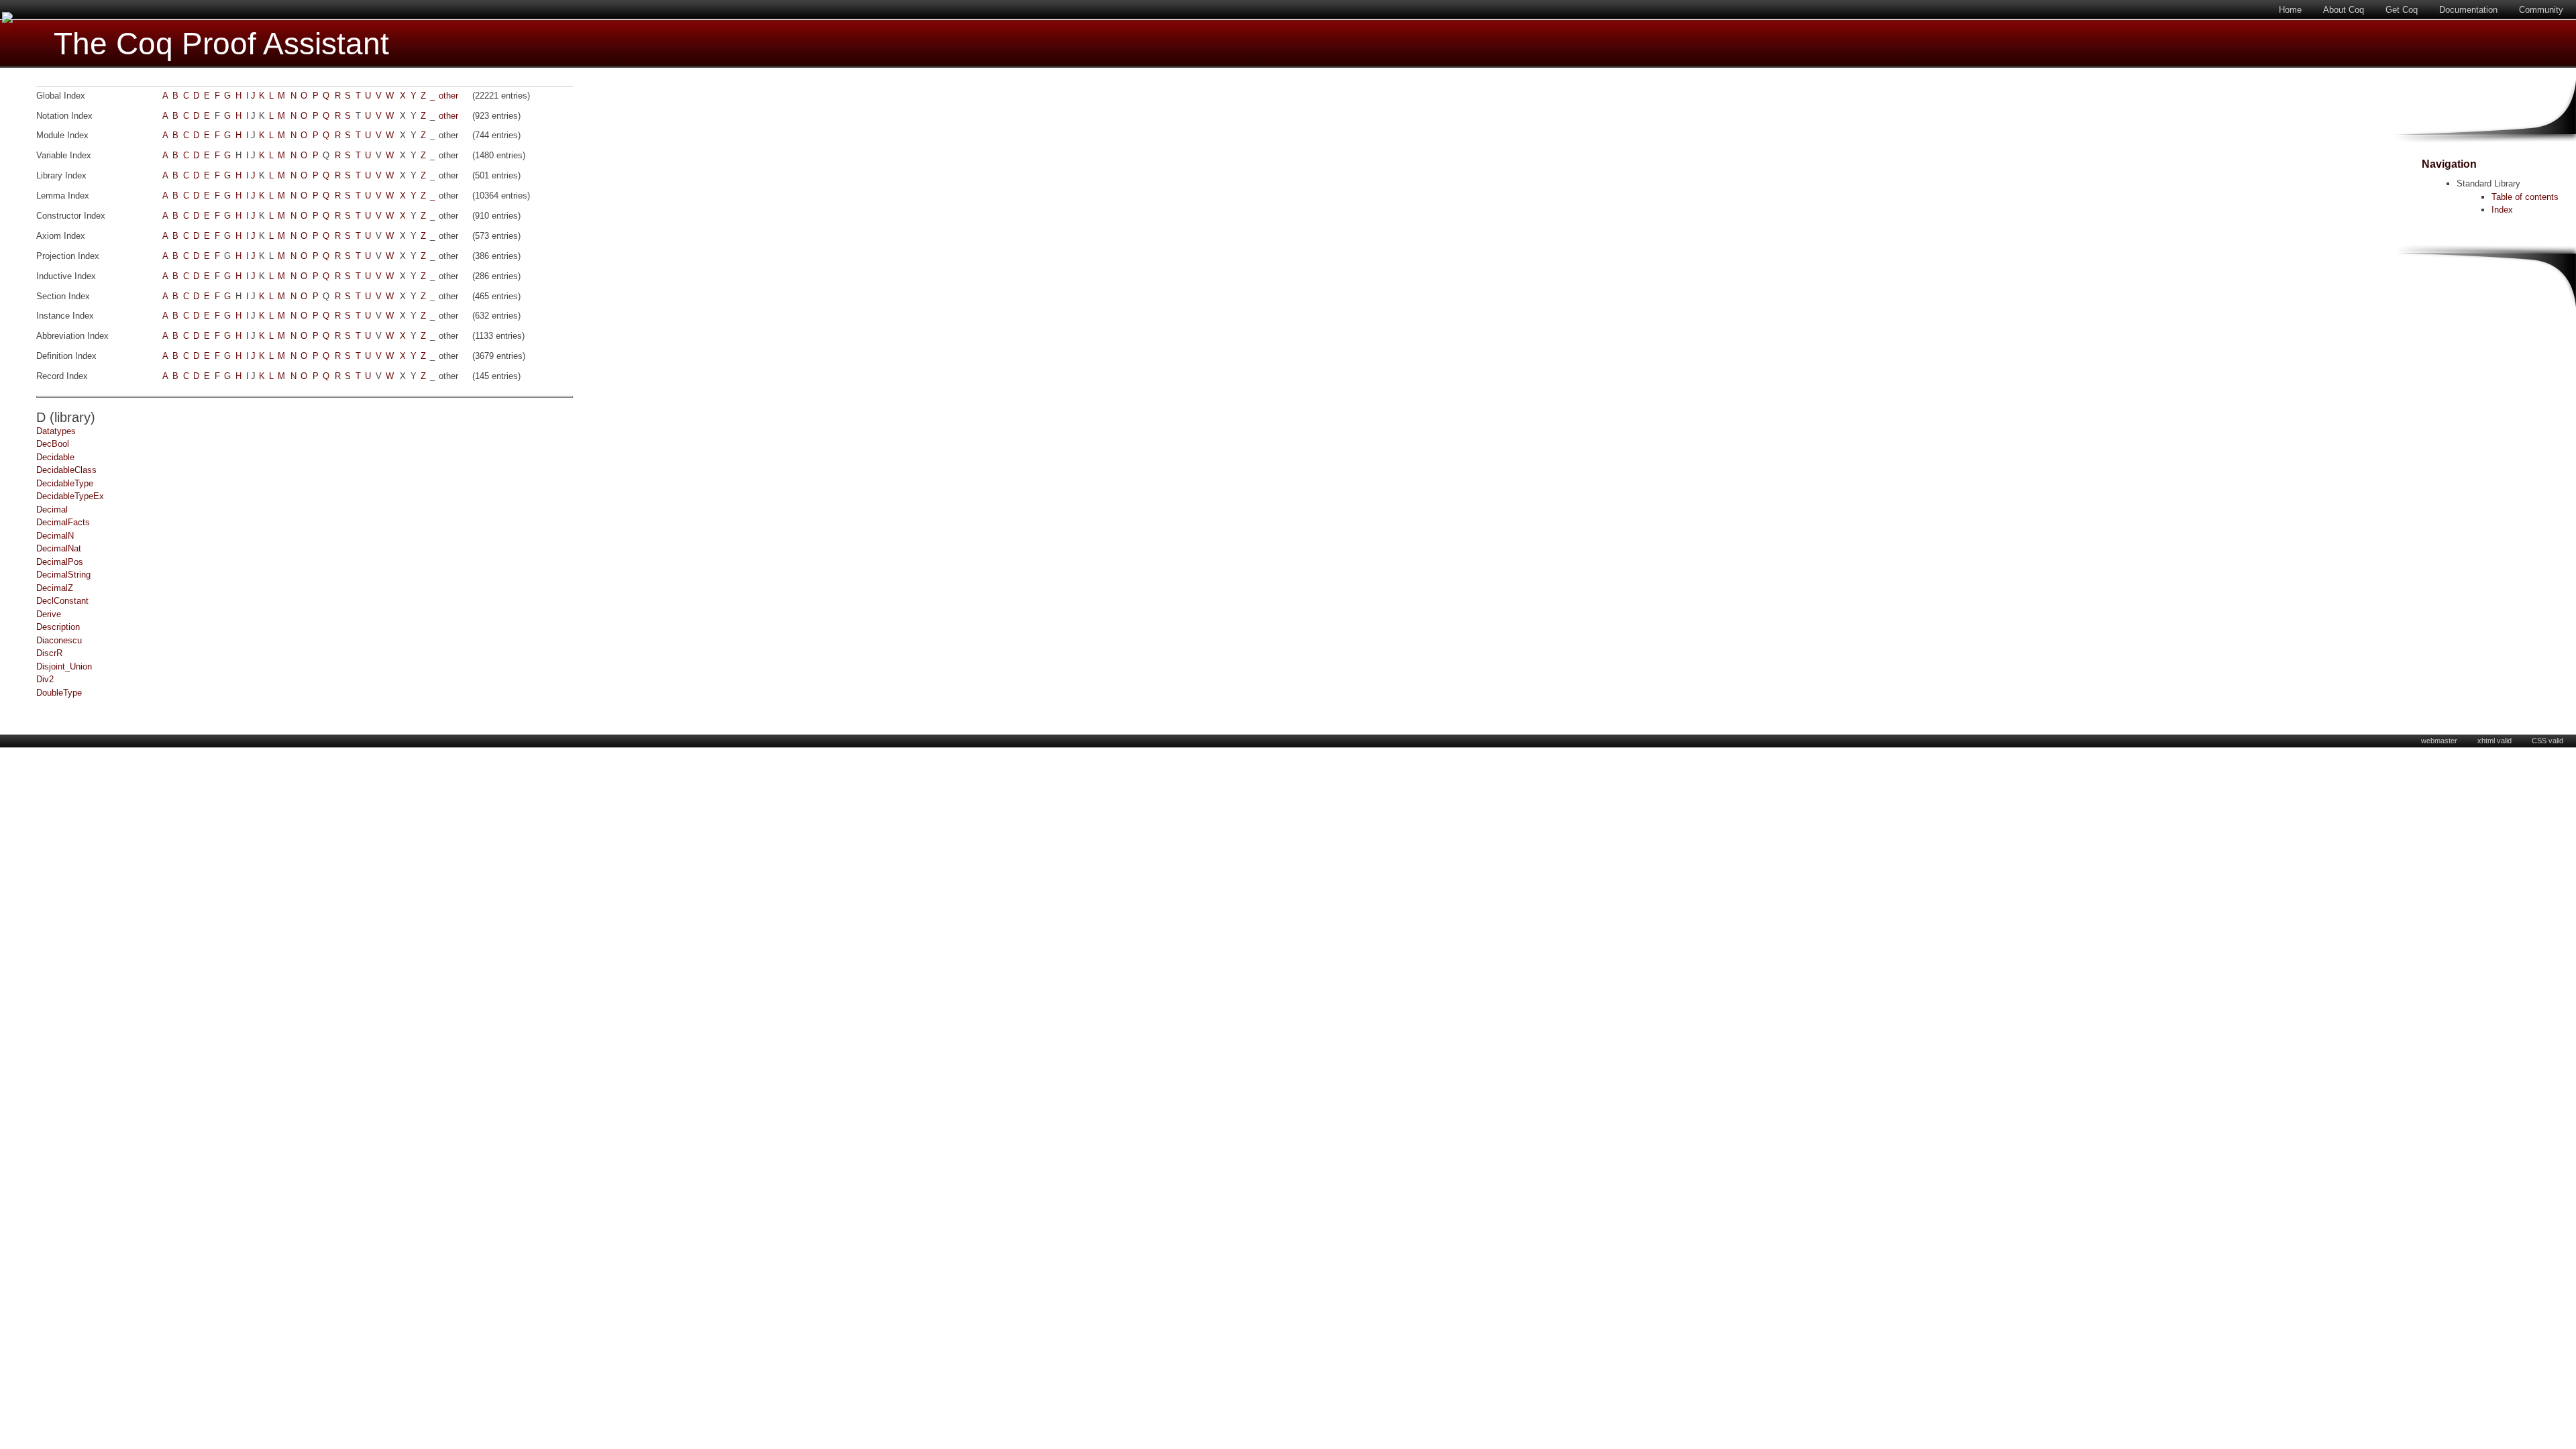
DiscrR (49, 653)
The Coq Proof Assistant (221, 44)
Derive (49, 614)
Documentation (2468, 10)
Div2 (45, 679)
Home (2290, 10)
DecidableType (65, 483)
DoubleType (59, 693)
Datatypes (56, 431)
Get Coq (2402, 10)
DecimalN (55, 536)
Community (2541, 10)
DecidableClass (66, 470)
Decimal (52, 509)
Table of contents (2525, 197)
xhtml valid (2494, 741)
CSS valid (2547, 741)
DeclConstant (62, 601)
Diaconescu (59, 640)
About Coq (2344, 10)
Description (58, 627)
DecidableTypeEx (70, 496)
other (448, 96)
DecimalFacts (63, 522)
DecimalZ (55, 588)
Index (2502, 210)
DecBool (53, 444)
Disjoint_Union (64, 666)
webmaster (2439, 741)
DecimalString (63, 575)
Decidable (55, 457)
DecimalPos (60, 562)
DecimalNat (59, 548)
